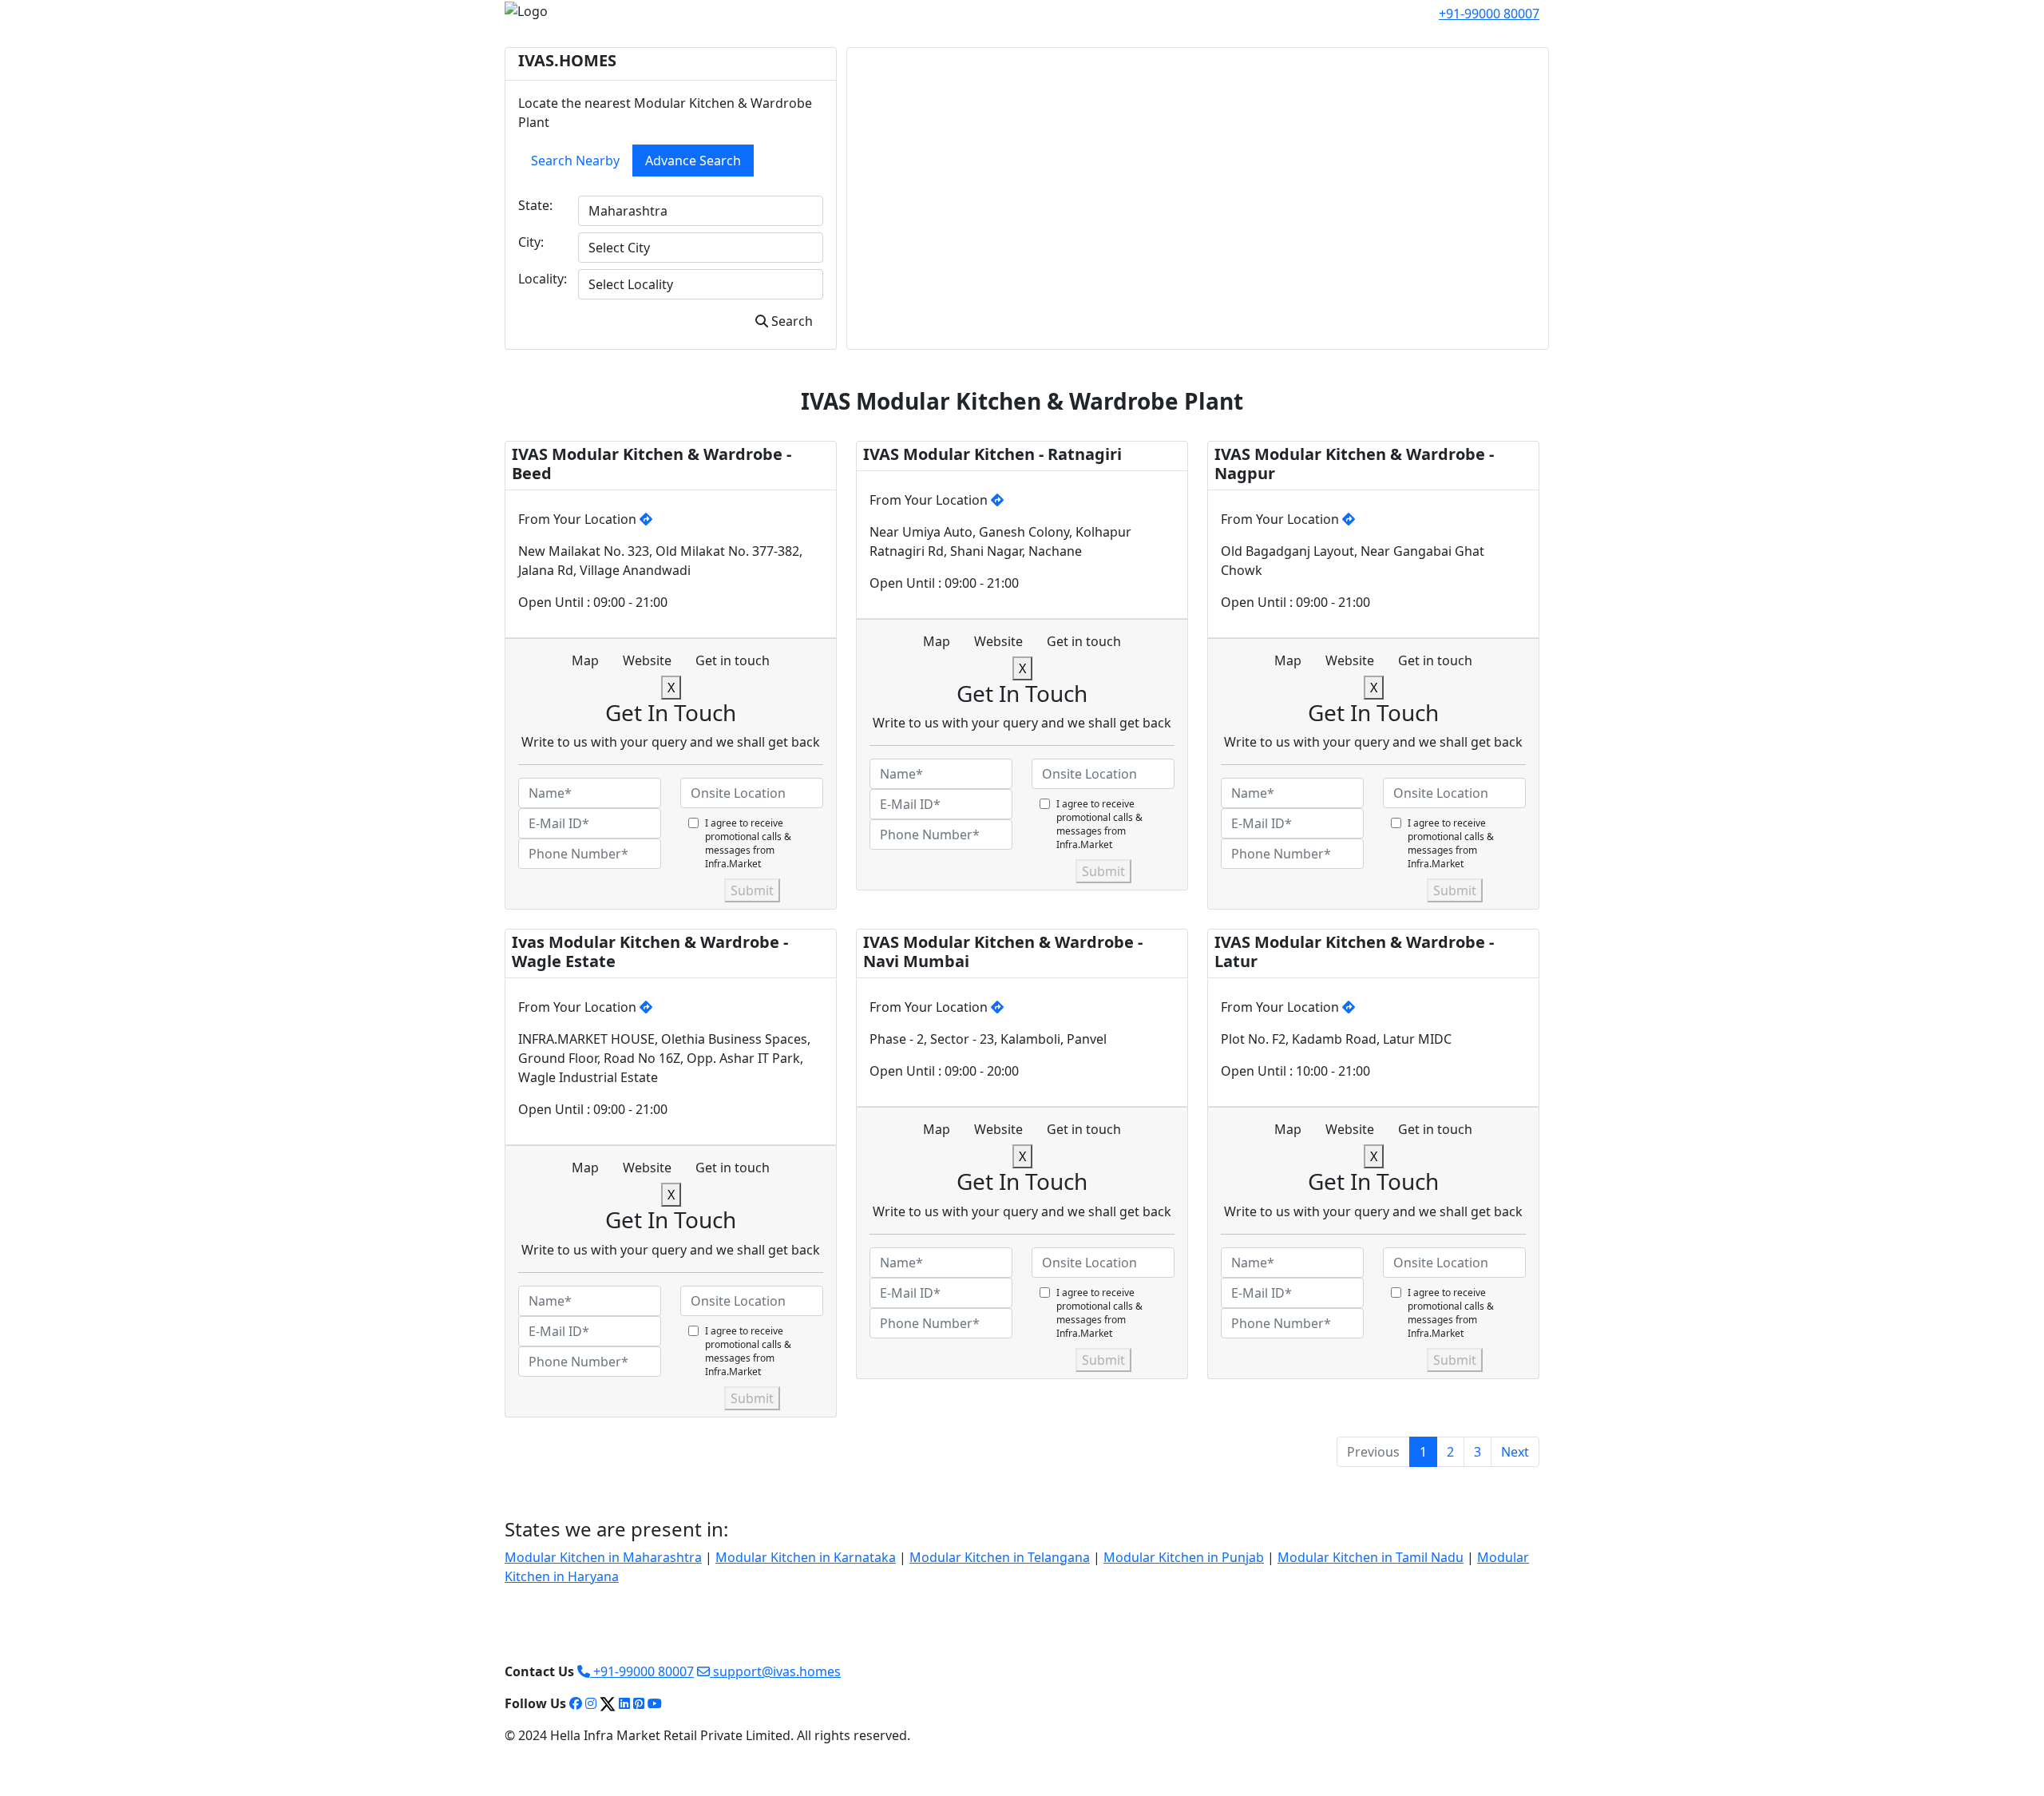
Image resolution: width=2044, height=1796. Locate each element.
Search (790, 321)
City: (531, 242)
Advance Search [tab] (693, 161)
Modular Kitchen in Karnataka (806, 1557)
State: (535, 205)
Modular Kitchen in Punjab (1184, 1557)
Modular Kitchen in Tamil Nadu (1371, 1557)
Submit (752, 890)
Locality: (543, 279)
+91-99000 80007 (642, 1671)
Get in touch (733, 660)
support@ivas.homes (775, 1671)
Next (1515, 1452)
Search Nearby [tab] (575, 161)
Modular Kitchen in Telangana (1000, 1557)
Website (647, 660)
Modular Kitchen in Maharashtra (603, 1557)
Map (585, 660)
